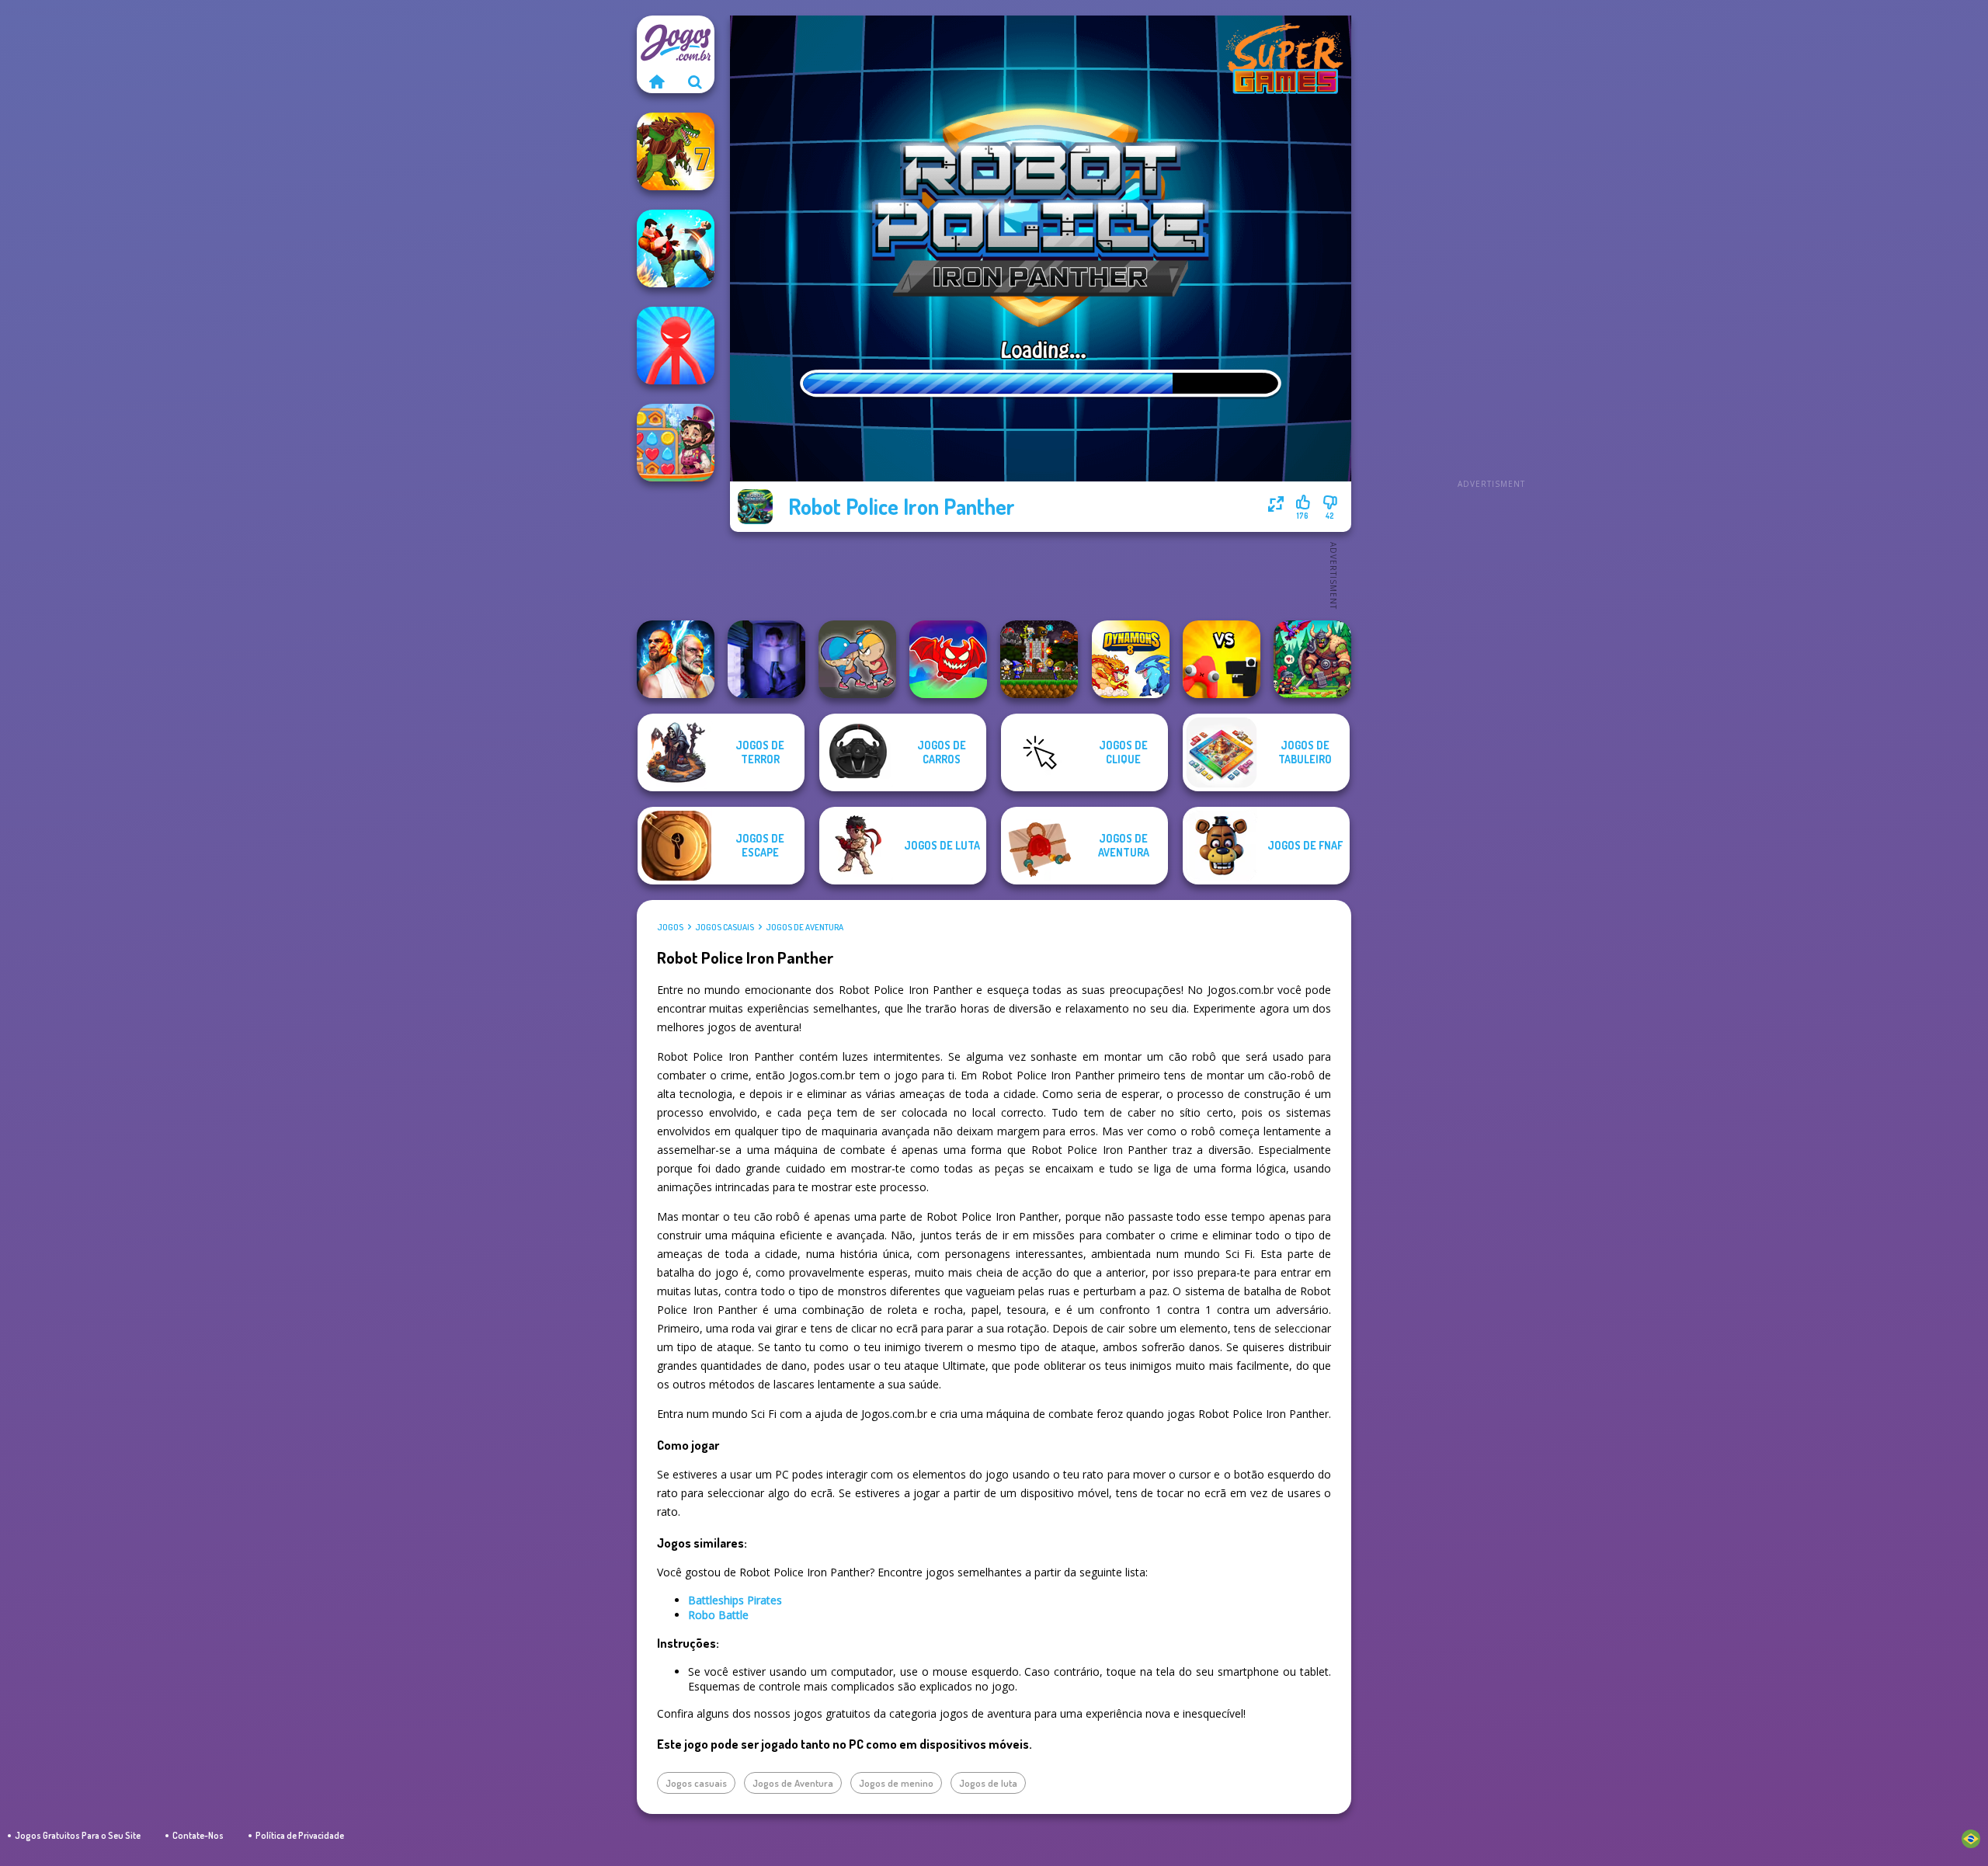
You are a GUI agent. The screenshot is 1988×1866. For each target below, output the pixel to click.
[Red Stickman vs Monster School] (676, 346)
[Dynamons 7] (676, 151)
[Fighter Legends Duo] (676, 659)
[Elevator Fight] (857, 659)
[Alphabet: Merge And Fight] (1222, 659)
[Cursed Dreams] (766, 659)
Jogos (670, 927)
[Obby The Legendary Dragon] (948, 659)
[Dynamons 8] (1131, 659)
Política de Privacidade (300, 1835)
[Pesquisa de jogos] (695, 82)
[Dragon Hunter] (1312, 659)
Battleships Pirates (735, 1600)
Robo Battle (718, 1615)
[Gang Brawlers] (676, 248)
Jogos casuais (725, 927)
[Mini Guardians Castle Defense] (1039, 659)
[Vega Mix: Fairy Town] (676, 443)
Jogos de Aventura (805, 927)
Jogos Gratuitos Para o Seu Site (78, 1835)
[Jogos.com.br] (656, 82)
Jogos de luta (988, 1783)
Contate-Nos (198, 1835)
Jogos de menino (896, 1783)
